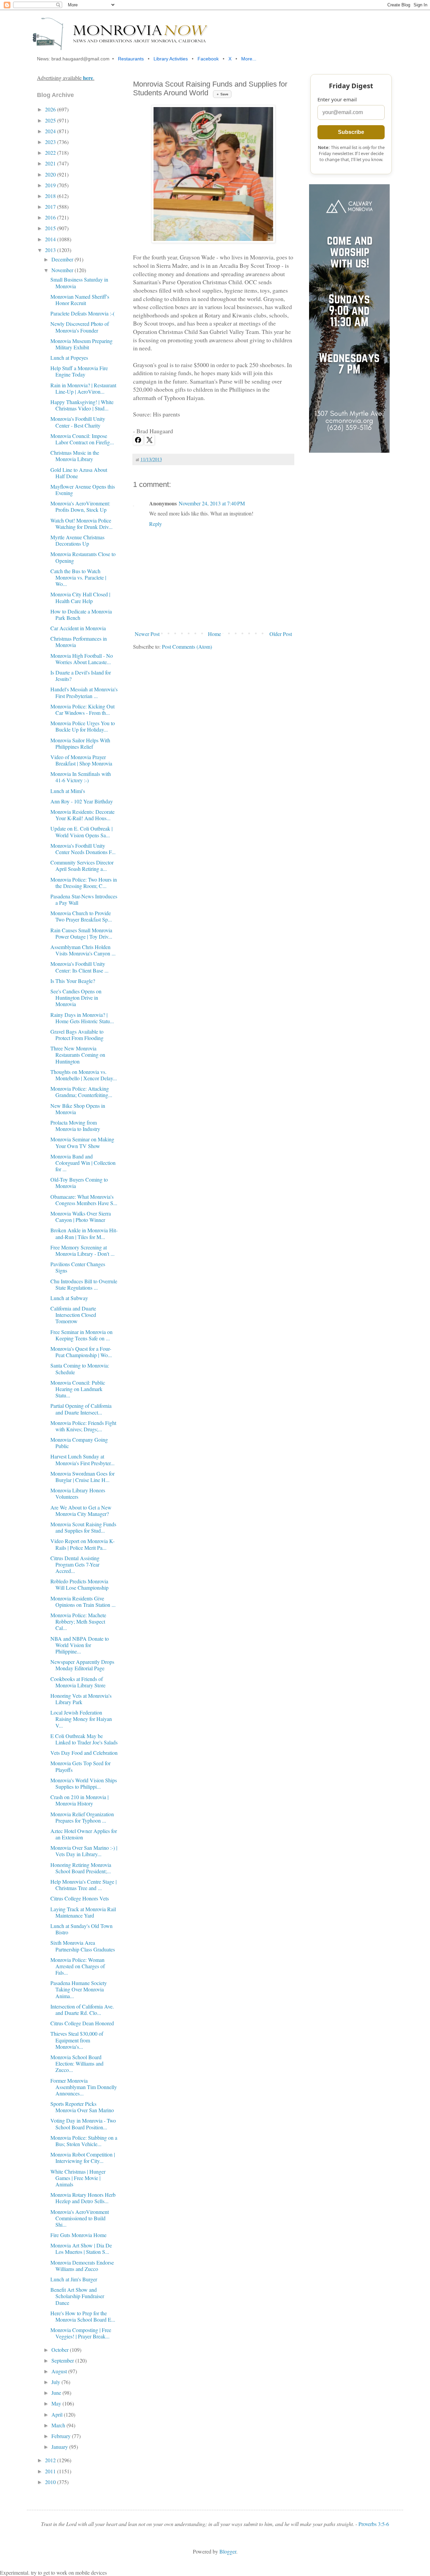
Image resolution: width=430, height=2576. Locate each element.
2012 (51, 2460)
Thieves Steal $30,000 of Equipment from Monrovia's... (77, 2040)
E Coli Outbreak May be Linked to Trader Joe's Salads (84, 1739)
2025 (51, 120)
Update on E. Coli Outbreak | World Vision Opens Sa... (81, 832)
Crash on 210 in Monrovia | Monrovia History (79, 1800)
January (60, 2447)
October (61, 2350)
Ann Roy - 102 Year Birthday (82, 801)
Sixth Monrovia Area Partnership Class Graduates (83, 1946)
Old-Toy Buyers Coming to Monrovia (79, 1183)
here (88, 78)
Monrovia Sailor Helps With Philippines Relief (80, 743)
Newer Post (147, 634)
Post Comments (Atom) (187, 647)
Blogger (228, 2551)
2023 (51, 142)
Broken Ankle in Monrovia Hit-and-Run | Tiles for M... (84, 1233)
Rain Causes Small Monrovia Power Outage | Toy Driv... (81, 933)
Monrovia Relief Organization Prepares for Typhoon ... (82, 1817)
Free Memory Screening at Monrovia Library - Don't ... (82, 1250)
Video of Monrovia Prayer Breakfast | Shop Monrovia (81, 760)
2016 (51, 217)
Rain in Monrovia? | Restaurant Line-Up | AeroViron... (83, 388)
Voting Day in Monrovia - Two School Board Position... (83, 2124)
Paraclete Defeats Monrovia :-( (82, 313)
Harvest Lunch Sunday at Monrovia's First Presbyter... (82, 1459)
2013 (51, 250)
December (63, 259)
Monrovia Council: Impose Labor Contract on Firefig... (82, 439)
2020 (51, 174)
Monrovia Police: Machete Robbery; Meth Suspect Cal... (78, 1621)
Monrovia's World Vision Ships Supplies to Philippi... (84, 1783)
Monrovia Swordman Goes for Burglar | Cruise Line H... (82, 1477)
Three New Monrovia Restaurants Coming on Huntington (78, 1055)
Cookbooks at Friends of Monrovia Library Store (78, 1682)
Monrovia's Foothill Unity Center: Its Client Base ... (79, 967)
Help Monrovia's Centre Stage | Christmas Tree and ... (83, 1885)
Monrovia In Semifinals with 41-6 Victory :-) (81, 777)
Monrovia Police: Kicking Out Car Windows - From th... (82, 709)
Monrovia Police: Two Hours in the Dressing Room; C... (84, 883)
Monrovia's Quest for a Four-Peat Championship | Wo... (81, 1352)
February (62, 2436)
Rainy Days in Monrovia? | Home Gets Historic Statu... (82, 1018)
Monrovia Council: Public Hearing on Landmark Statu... (78, 1389)
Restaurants (131, 59)
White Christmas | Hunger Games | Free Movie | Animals (78, 2178)
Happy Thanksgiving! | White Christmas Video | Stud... (82, 405)
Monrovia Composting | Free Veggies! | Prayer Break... (81, 2333)
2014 (51, 239)
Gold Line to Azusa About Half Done (79, 473)
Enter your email (337, 99)
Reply (156, 524)
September (63, 2360)
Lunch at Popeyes (69, 358)
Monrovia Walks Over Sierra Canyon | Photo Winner (81, 1217)
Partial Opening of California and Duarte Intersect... (81, 1409)
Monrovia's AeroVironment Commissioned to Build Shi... (80, 2218)
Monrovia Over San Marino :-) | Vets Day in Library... (84, 1851)
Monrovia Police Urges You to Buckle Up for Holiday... (83, 726)
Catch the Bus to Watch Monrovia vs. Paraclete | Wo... (78, 577)
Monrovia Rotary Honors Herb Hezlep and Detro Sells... (83, 2198)
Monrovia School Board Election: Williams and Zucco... (77, 2063)
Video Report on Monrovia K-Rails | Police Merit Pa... (82, 1544)
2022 (51, 153)
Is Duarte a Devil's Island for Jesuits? (81, 676)
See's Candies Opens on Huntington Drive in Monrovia (76, 998)
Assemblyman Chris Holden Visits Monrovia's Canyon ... (83, 950)
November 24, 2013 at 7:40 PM (212, 503)
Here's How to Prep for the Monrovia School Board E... (83, 2316)
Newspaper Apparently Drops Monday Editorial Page (82, 1665)
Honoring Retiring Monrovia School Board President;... (81, 1868)
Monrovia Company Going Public (79, 1443)
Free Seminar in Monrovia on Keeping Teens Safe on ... (81, 1335)
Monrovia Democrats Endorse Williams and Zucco (82, 2266)
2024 (51, 131)
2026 (51, 109)
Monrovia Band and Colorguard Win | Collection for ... (83, 1163)
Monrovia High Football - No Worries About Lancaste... (82, 659)
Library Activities (171, 59)
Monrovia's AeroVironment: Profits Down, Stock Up (80, 506)
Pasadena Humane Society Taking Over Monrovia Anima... (79, 1989)
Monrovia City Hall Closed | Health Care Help (80, 597)
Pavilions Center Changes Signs (78, 1267)
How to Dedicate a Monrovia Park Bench (81, 614)
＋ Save (222, 94)
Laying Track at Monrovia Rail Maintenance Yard (83, 1912)
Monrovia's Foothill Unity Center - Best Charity (78, 422)
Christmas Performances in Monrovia (79, 642)
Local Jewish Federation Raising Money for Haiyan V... (81, 1719)
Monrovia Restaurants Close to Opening (83, 557)
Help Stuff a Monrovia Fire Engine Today (79, 371)
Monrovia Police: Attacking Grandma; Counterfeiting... (81, 1092)
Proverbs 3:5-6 (374, 2524)
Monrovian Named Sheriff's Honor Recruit (80, 300)
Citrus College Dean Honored (82, 2023)
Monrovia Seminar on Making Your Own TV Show (82, 1142)
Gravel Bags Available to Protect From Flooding (77, 1035)
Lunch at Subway (69, 1298)
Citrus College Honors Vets (80, 1898)
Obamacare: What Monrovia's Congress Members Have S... (84, 1200)
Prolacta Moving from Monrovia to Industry (75, 1126)
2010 (51, 2482)
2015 (51, 228)
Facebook (208, 59)
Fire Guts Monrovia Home (78, 2235)
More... (249, 59)
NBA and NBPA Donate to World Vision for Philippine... (80, 1645)
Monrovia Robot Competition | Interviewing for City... (83, 2158)
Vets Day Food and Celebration (84, 1753)
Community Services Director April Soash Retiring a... (82, 865)
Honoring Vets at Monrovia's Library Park (81, 1699)
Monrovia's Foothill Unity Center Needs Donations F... (83, 849)
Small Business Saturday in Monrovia (79, 283)
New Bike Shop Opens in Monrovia (78, 1109)
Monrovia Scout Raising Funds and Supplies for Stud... (83, 1527)
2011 (51, 2471)
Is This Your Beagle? (73, 981)
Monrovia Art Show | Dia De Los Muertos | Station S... (81, 2248)
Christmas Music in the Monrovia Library (75, 456)
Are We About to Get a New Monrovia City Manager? (81, 1510)
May (57, 2403)
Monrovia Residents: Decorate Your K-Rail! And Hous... (82, 815)
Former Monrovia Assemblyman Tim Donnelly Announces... (84, 2087)
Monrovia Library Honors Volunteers (78, 1493)
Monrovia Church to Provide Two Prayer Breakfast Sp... (81, 916)
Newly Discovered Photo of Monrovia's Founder (80, 327)
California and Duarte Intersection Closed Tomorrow (73, 1315)
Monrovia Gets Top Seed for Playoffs (80, 1766)
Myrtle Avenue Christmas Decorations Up (77, 540)
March (59, 2425)
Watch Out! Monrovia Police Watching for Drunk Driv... (81, 524)
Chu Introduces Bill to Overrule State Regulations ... (84, 1284)
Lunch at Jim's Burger (74, 2279)
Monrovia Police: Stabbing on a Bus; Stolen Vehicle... (84, 2141)
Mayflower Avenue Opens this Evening (83, 490)
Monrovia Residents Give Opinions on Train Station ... (83, 1601)
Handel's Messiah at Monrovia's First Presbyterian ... (84, 692)
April (58, 2414)
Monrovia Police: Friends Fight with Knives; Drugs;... (83, 1426)
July (56, 2382)
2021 (51, 163)
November (63, 270)
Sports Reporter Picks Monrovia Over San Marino (82, 2107)
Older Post (281, 634)
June (57, 2393)
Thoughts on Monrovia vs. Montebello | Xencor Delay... (84, 1075)
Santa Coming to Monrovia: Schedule (80, 1369)
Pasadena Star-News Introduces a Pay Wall (84, 899)
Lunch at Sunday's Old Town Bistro (81, 1929)
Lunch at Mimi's (68, 791)
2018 (51, 196)
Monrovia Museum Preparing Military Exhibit (81, 344)
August (60, 2371)
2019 (51, 185)
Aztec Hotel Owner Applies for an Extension (84, 1834)
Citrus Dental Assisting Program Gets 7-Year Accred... (75, 1564)
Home (214, 634)
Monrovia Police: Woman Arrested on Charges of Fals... (78, 1966)
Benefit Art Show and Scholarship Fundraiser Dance (77, 2296)
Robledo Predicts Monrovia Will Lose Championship (79, 1584)
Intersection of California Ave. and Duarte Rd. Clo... (82, 2010)
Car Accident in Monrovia (78, 628)
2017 (51, 207)
